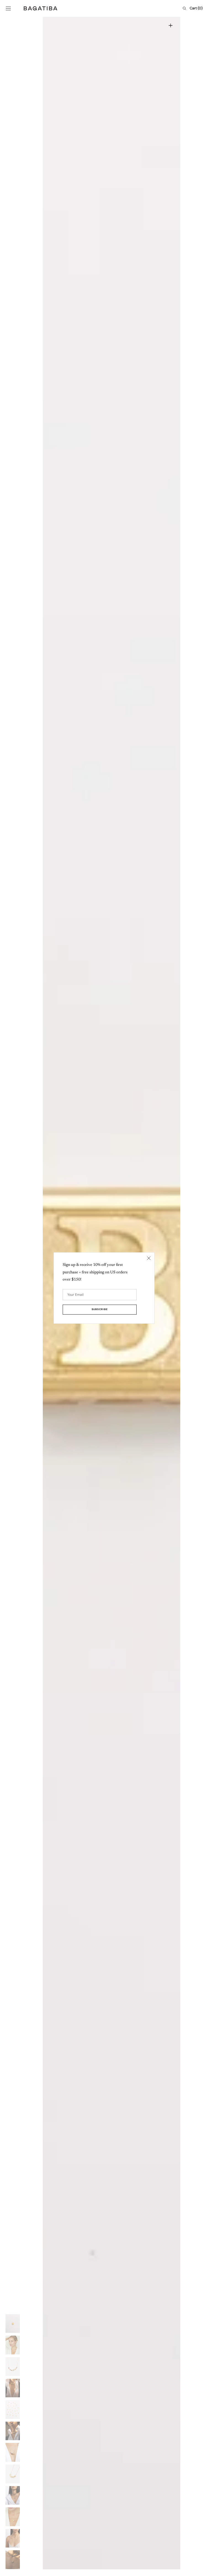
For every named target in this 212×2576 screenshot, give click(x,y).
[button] (8, 8)
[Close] (149, 1258)
